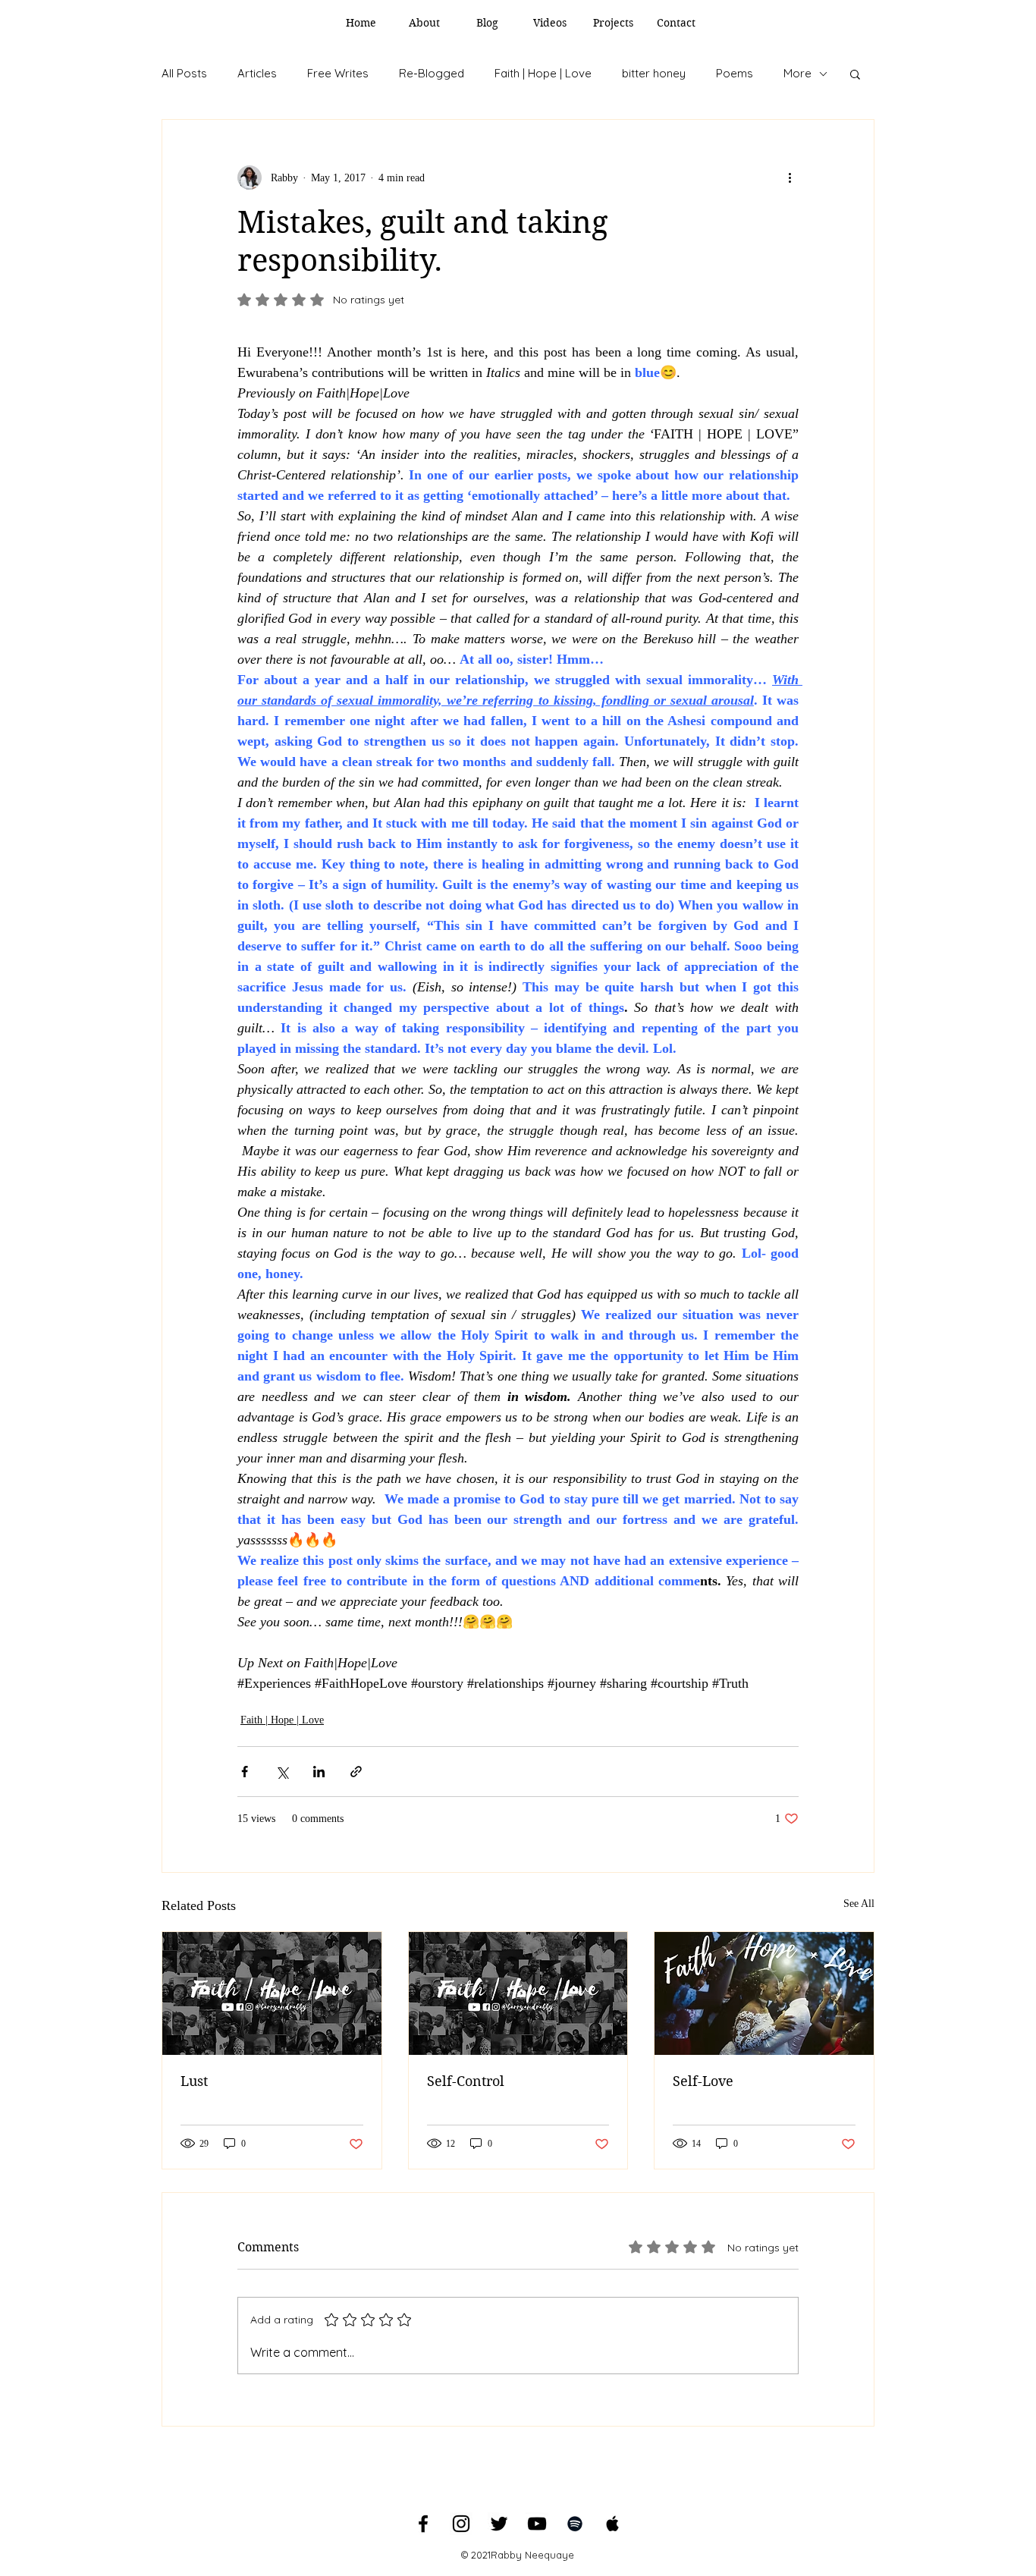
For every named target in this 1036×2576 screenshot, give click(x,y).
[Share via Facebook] (245, 1772)
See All (859, 1904)
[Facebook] (423, 2524)
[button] (855, 74)
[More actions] (790, 177)
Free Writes (338, 73)
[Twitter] (499, 2524)
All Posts (184, 73)
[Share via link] (356, 1772)
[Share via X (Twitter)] (282, 1772)
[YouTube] (537, 2524)
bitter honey (654, 73)
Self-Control (466, 2081)
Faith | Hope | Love (543, 73)
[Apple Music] (613, 2524)
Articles (257, 73)
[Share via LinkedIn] (319, 1772)
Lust (194, 2081)
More (797, 73)
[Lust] (272, 1993)
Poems (735, 73)
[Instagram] (461, 2524)
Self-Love (703, 2081)
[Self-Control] (518, 1993)
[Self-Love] (764, 1993)
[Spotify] (575, 2524)
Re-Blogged (432, 73)
